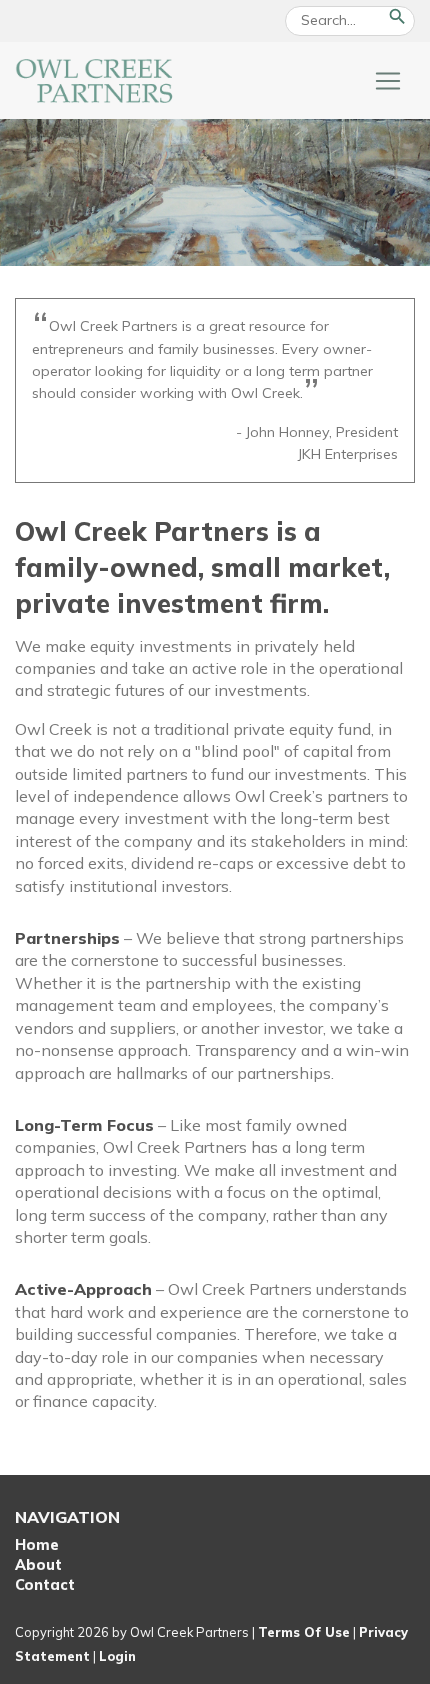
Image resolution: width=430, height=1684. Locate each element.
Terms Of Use (304, 1632)
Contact (45, 1585)
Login (117, 1656)
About (38, 1565)
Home (37, 1545)
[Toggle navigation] (388, 81)
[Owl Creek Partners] (95, 79)
